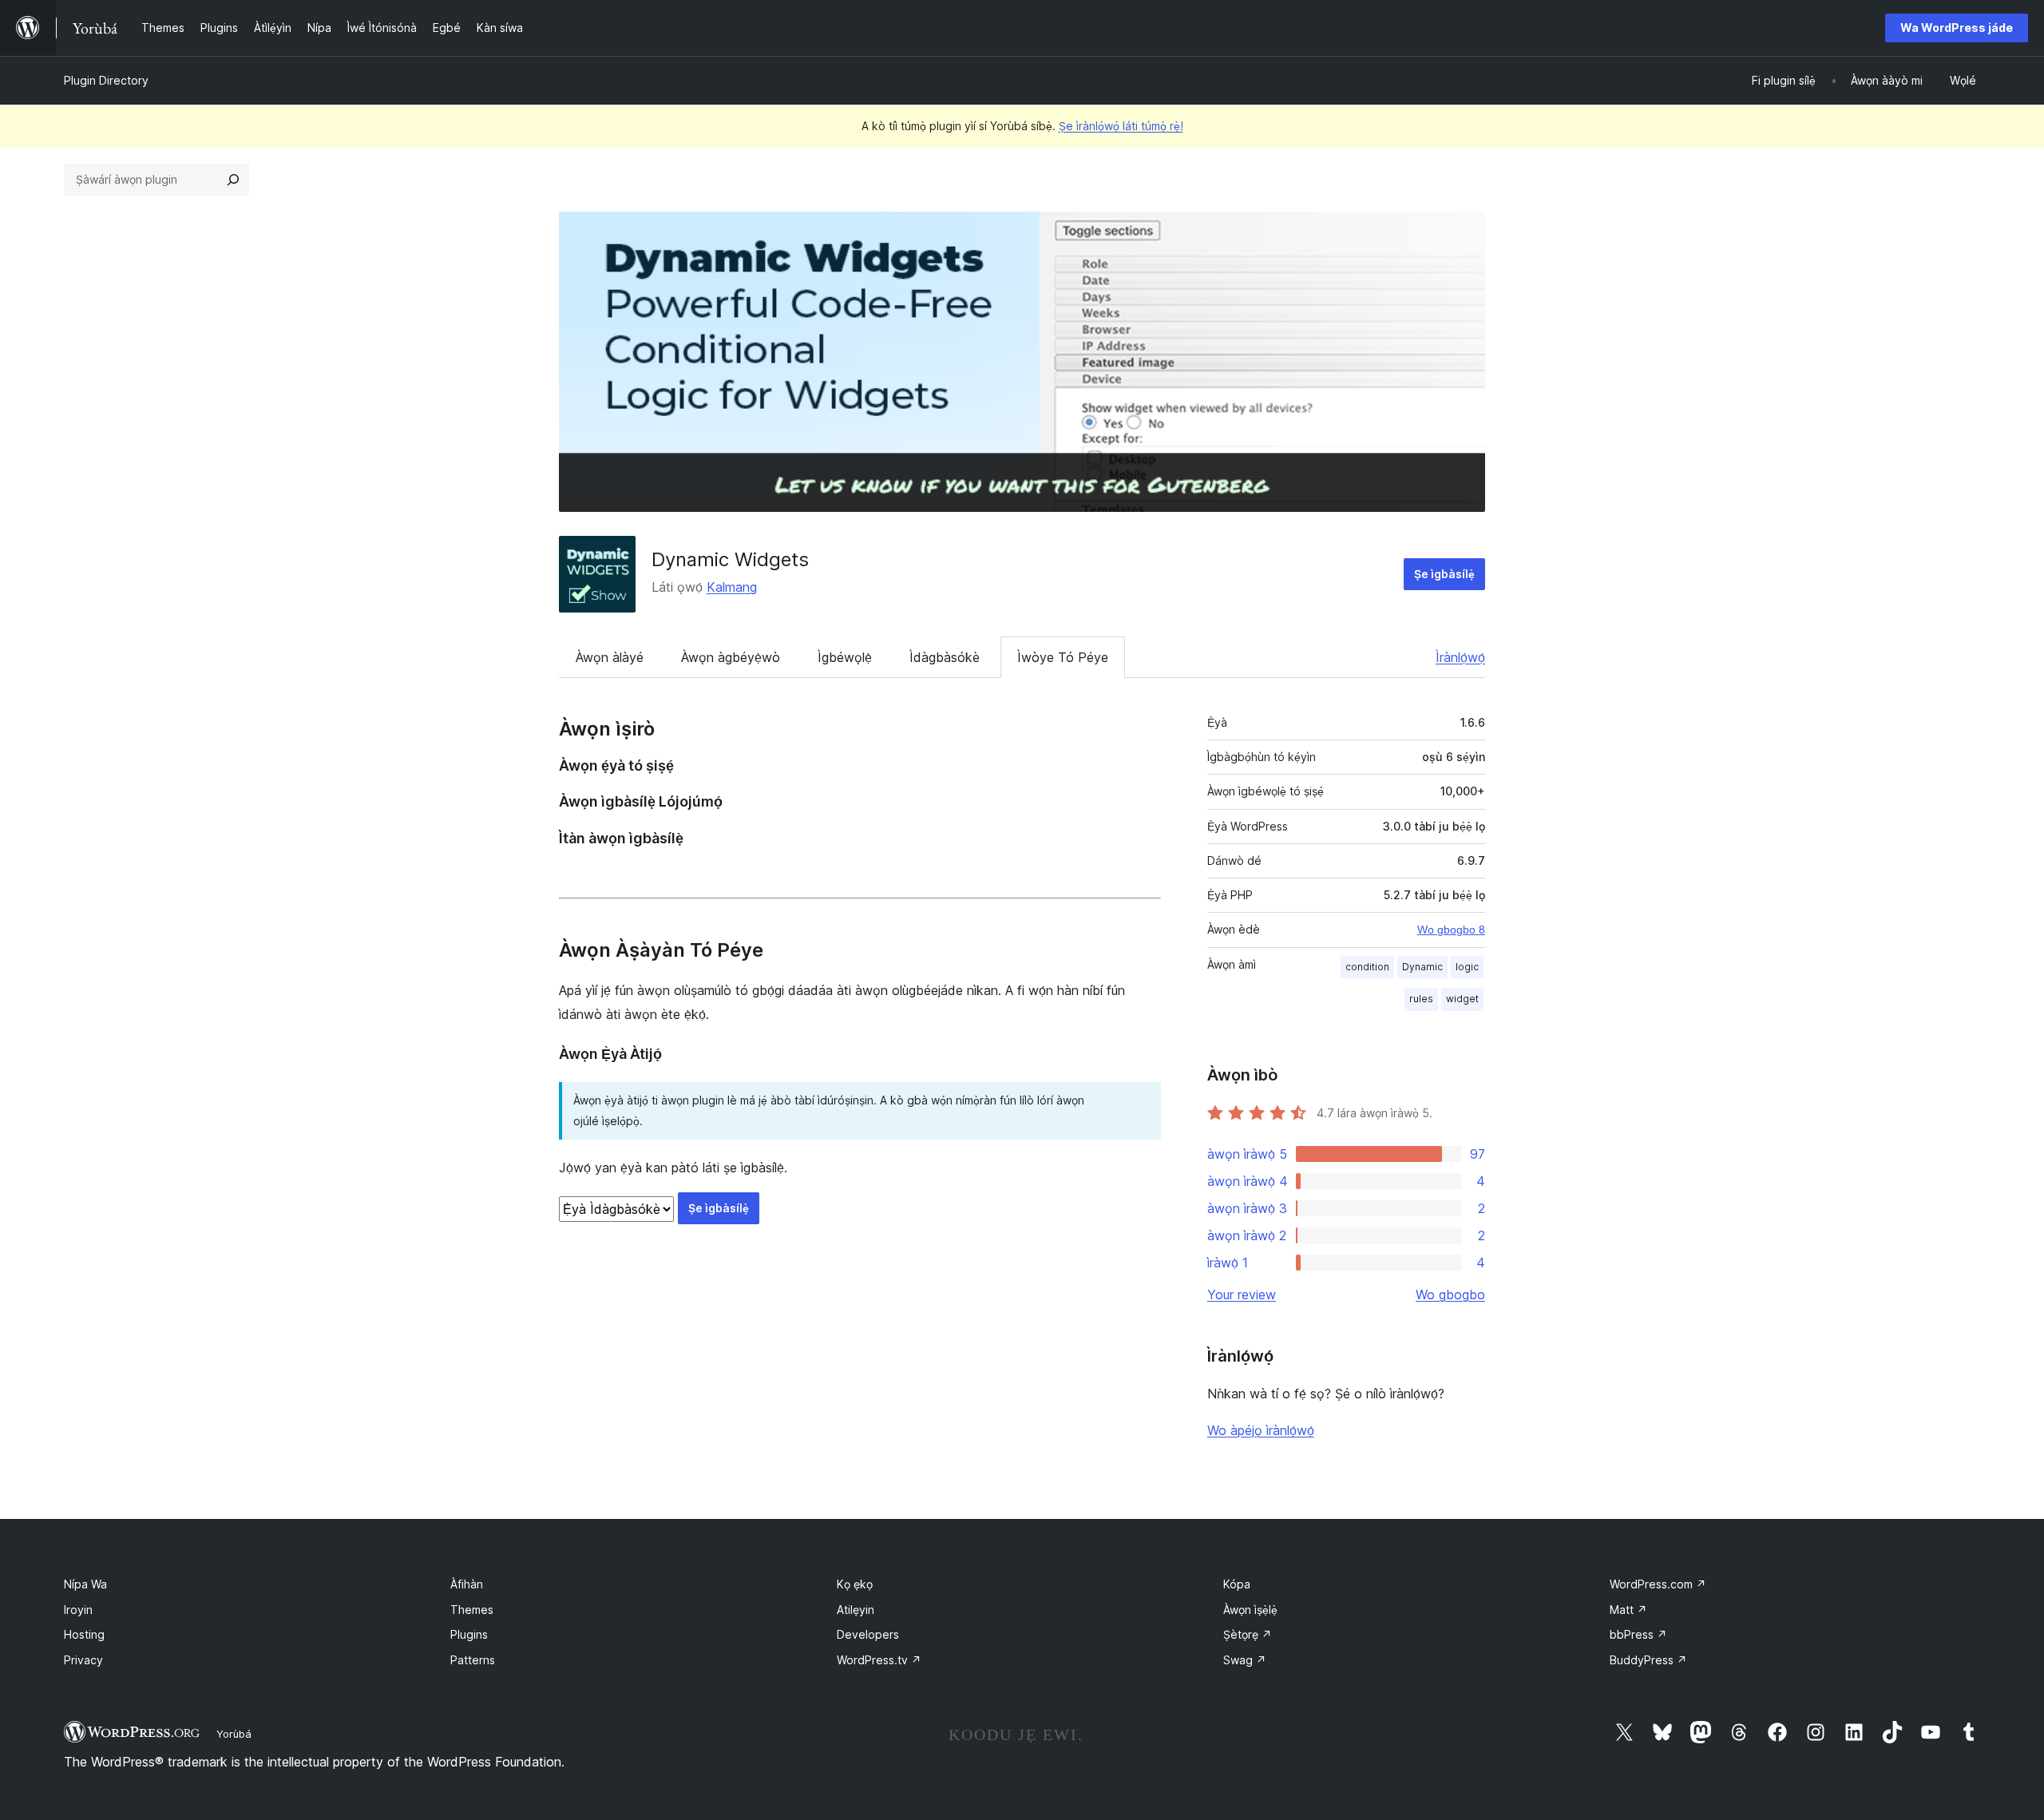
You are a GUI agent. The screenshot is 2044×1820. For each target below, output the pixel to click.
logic (1467, 967)
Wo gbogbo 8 (1451, 930)
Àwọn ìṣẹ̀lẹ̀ (1250, 1610)
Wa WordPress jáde (1957, 28)
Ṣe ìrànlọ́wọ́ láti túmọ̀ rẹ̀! (1121, 126)
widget (1462, 999)
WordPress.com (1658, 1584)
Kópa (1237, 1584)
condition (1367, 967)
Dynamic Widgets (730, 559)
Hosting (84, 1634)
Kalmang (732, 587)
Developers (868, 1634)
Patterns (473, 1660)
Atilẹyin (856, 1610)
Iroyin (78, 1610)
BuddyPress (1648, 1660)
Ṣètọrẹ (1248, 1634)
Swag (1245, 1660)
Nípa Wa (85, 1584)
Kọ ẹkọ (855, 1584)
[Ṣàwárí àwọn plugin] (233, 180)
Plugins (469, 1634)
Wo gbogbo (1450, 1295)
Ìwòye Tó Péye (1063, 657)
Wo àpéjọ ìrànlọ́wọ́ (1261, 1430)
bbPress (1638, 1634)
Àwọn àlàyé (610, 657)
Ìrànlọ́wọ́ (1460, 657)
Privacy (83, 1660)
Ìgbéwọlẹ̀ (845, 657)
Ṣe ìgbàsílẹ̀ (1444, 574)
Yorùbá (234, 1734)
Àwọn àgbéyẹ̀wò (731, 657)
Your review (1242, 1295)
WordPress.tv (879, 1660)
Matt (1628, 1610)
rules (1421, 999)
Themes (472, 1610)
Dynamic (1422, 967)
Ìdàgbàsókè (945, 657)
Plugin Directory (106, 80)
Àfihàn (467, 1584)
